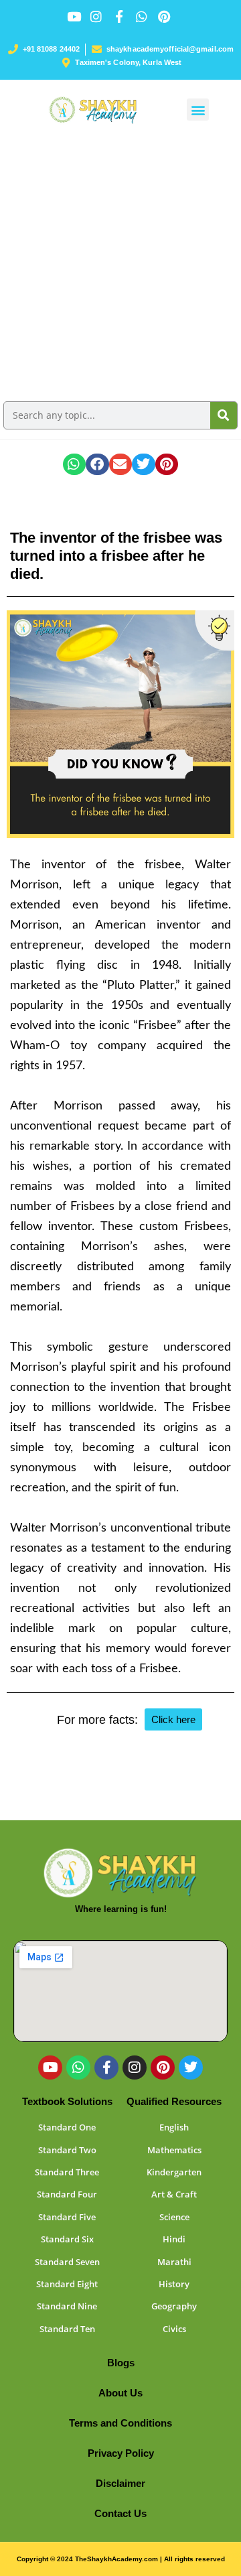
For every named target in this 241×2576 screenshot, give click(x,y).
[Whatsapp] (78, 2067)
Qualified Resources (174, 2101)
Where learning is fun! (121, 1909)
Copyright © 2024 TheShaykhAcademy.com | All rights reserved (121, 2559)
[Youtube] (50, 2067)
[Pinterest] (163, 2067)
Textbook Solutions (67, 2101)
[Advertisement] (120, 267)
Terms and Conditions (120, 2423)
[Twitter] (191, 2067)
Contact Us (120, 2513)
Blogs (121, 2363)
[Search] (224, 415)
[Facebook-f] (106, 2067)
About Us (120, 2393)
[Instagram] (135, 2067)
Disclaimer (120, 2483)
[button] (198, 110)
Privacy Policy (121, 2453)
